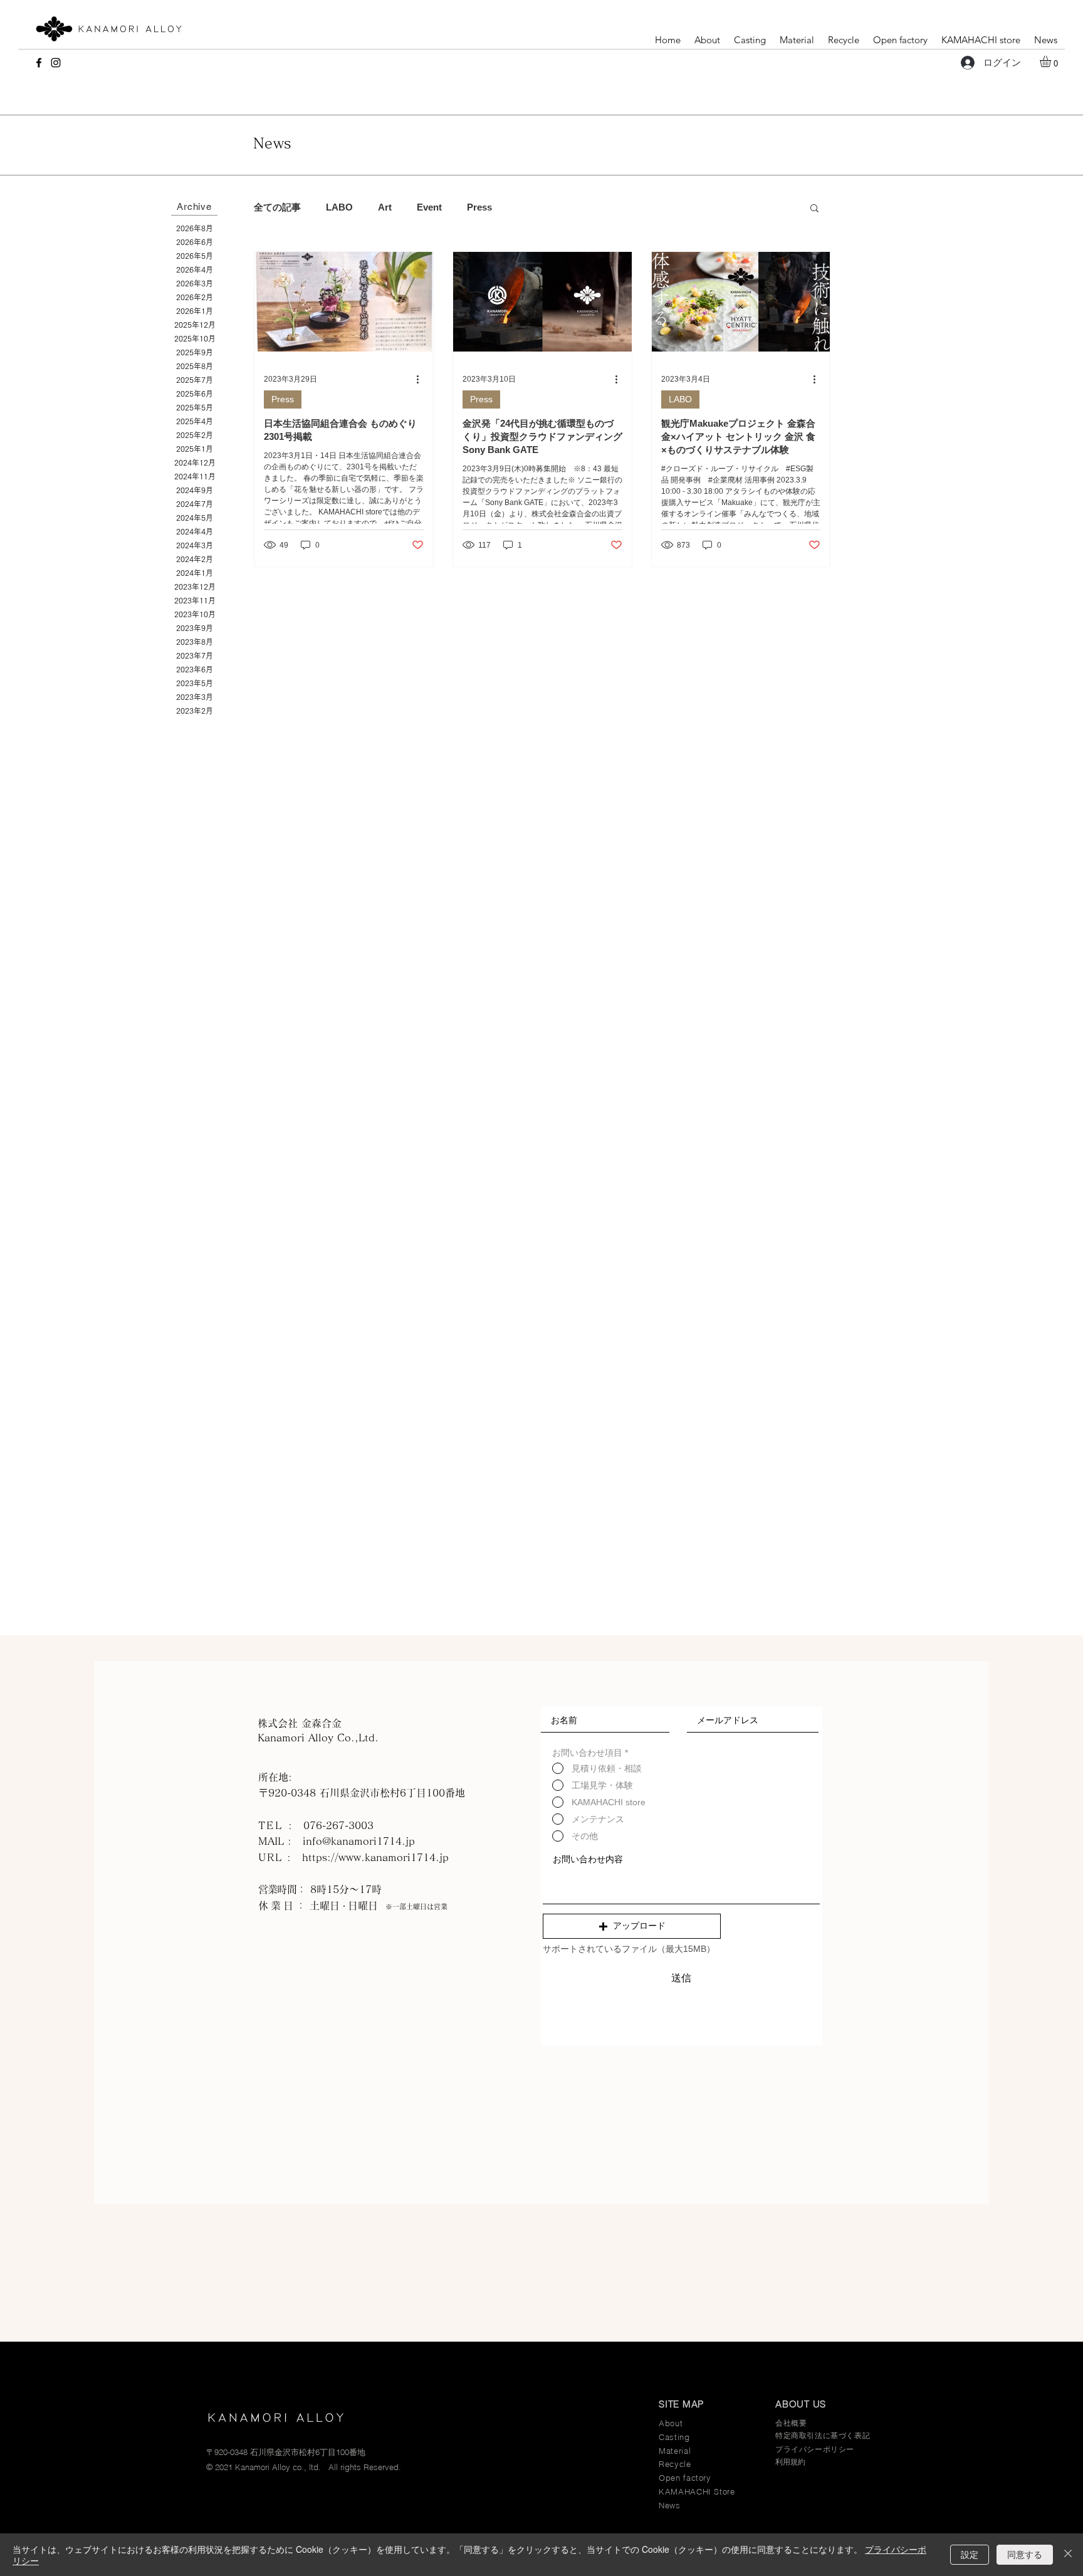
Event (429, 207)
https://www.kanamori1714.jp (375, 1857)
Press (479, 207)
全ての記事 (277, 207)
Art (385, 207)
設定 (970, 2554)
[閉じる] (1068, 2555)
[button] (1052, 61)
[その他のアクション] (422, 380)
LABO (339, 207)
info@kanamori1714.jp (359, 1841)
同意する (1025, 2554)
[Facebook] (39, 63)
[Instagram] (56, 63)
